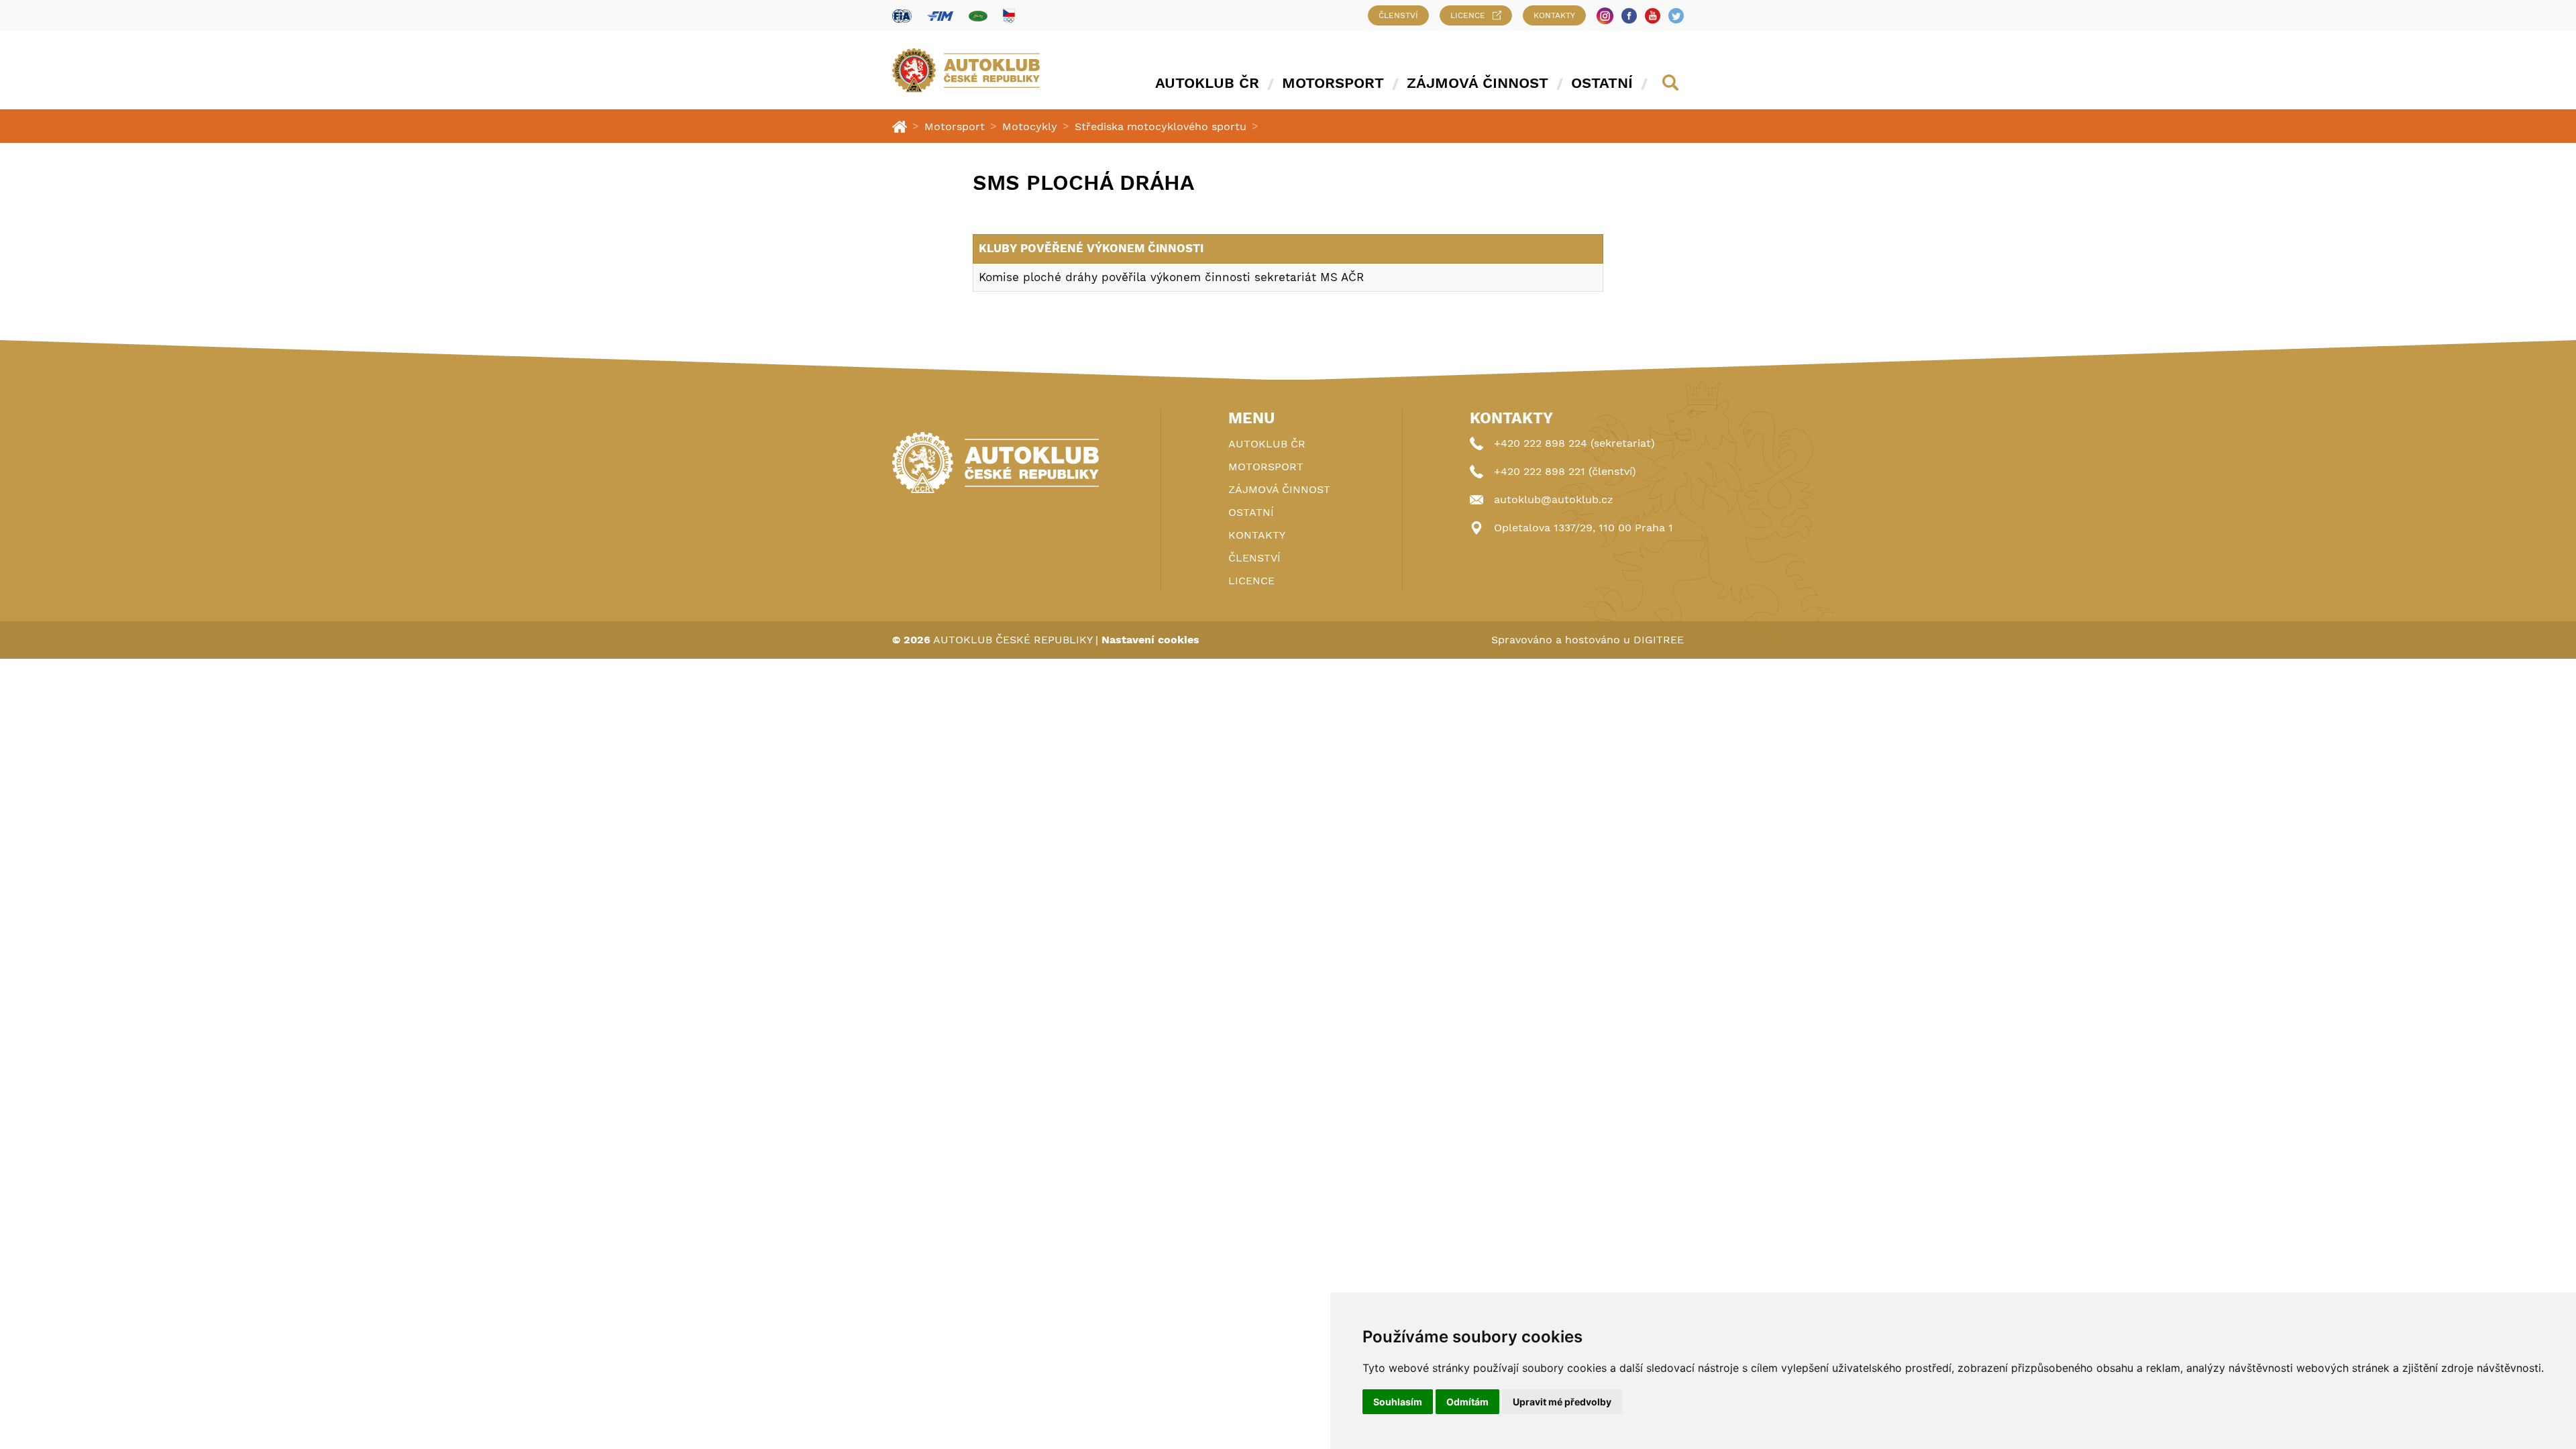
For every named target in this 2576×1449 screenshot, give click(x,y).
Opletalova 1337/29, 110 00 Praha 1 (1584, 528)
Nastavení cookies (1150, 640)
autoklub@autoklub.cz (1554, 499)
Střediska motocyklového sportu (1161, 126)
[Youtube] (1653, 16)
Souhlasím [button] (1398, 1402)
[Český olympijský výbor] (1009, 15)
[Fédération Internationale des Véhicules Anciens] (978, 16)
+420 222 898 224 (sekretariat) (1574, 443)
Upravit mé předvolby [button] (1562, 1402)
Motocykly (1030, 126)
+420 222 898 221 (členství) (1565, 471)
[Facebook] (1629, 16)
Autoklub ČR (1207, 83)
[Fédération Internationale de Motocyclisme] (940, 16)
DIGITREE (1659, 640)
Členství (1398, 15)
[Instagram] (1605, 16)
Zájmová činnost (1478, 83)
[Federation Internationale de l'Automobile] (902, 16)
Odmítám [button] (1467, 1402)
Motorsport (1333, 83)
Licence (1468, 15)
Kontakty (1554, 15)
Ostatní (1602, 83)
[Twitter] (1676, 16)
